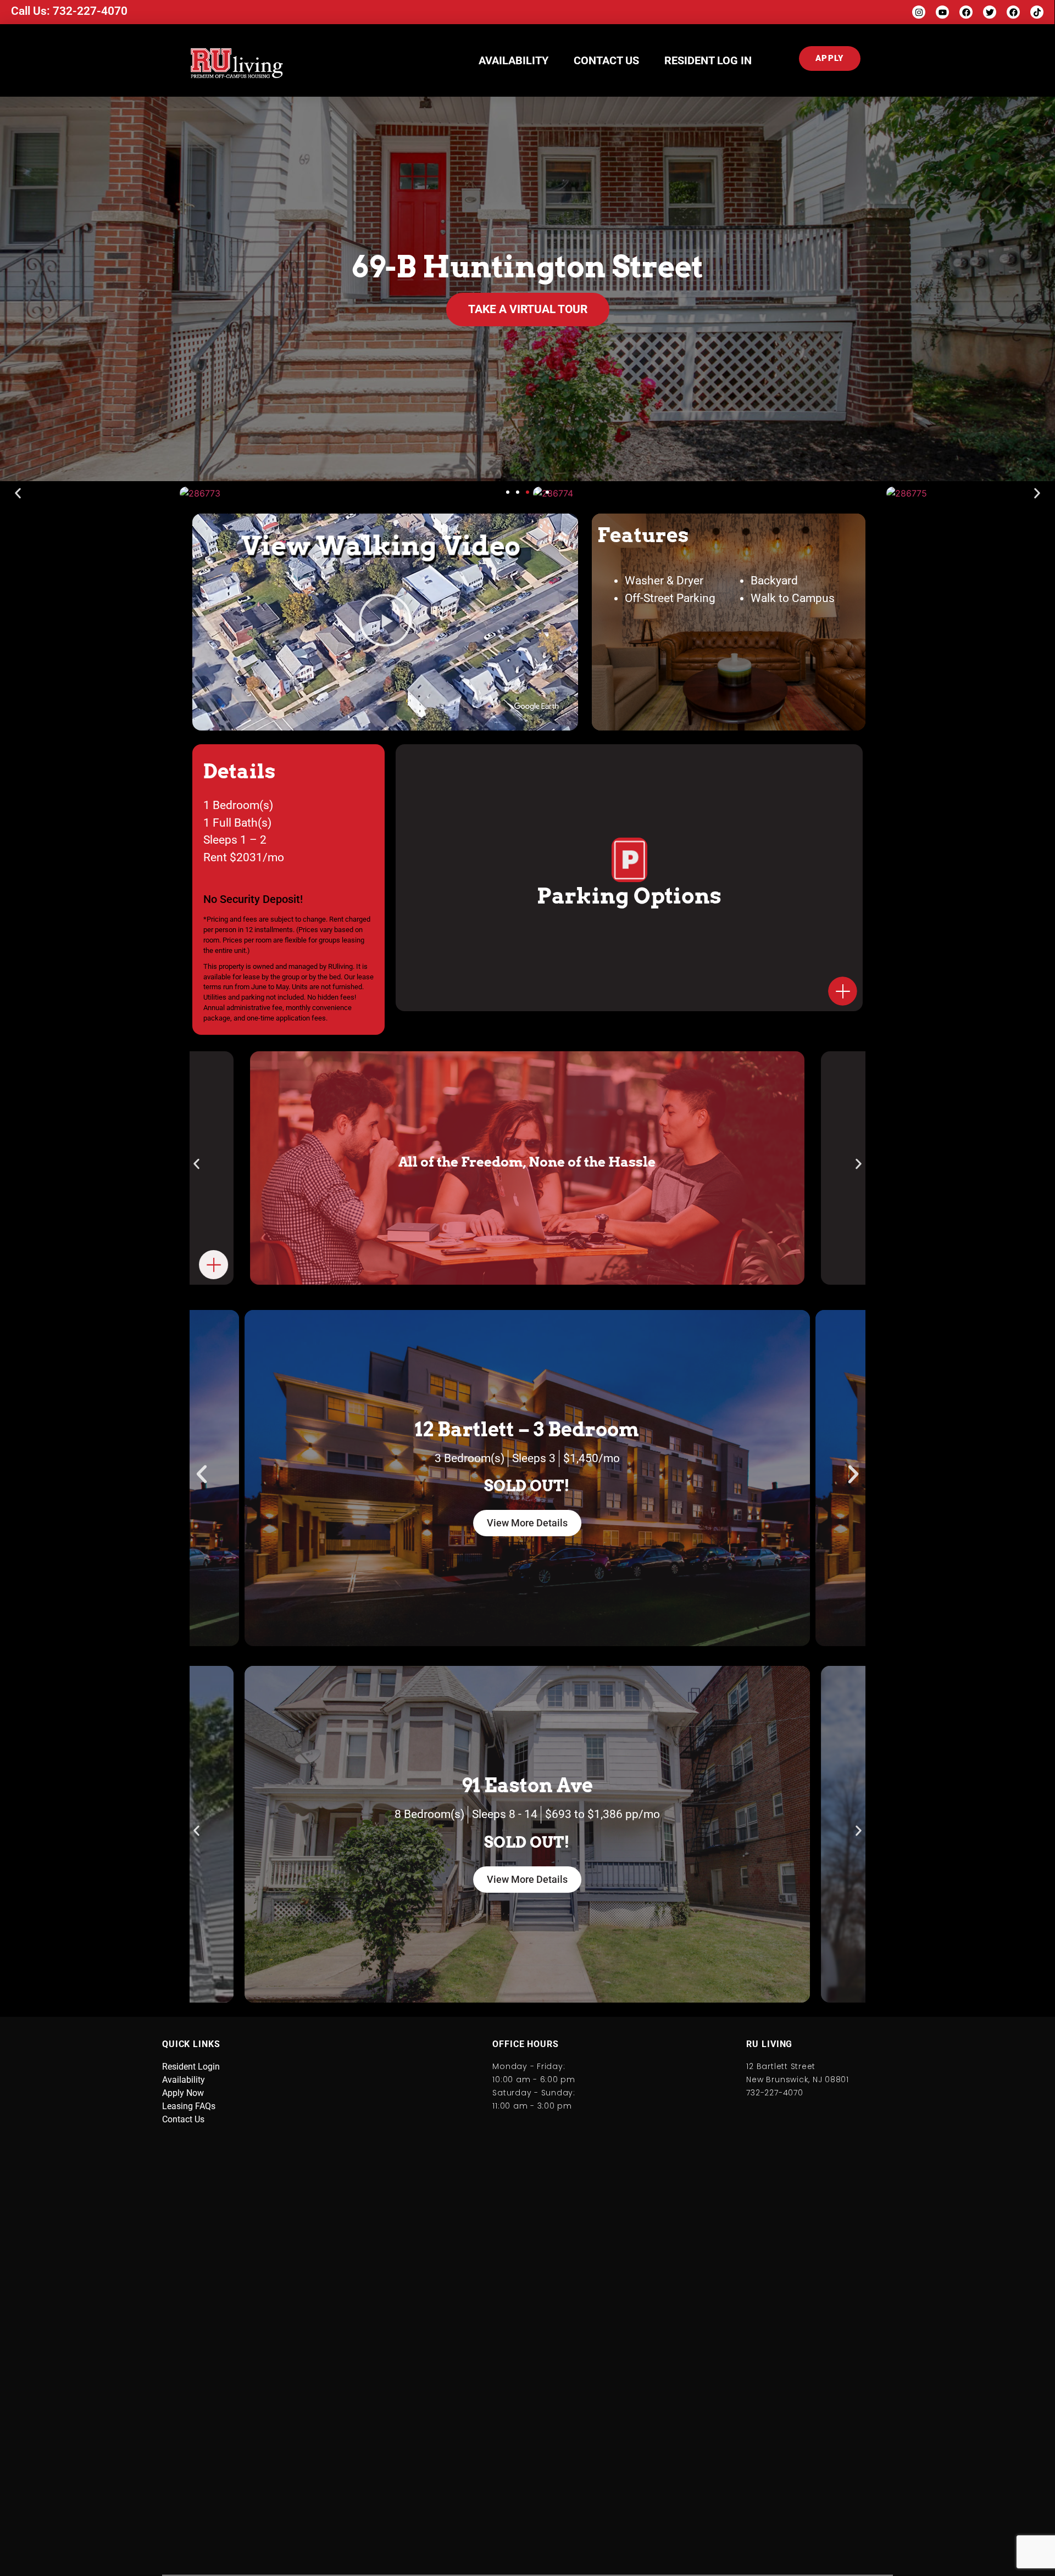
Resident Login (191, 2067)
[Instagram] (919, 12)
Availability (513, 60)
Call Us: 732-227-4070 (69, 11)
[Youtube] (942, 12)
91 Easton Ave (527, 1785)
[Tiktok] (1037, 12)
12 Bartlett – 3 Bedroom (527, 1429)
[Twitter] (990, 12)
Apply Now (183, 2093)
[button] (508, 492)
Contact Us (606, 60)
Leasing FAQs (189, 2106)
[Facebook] (966, 12)
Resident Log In (708, 60)
